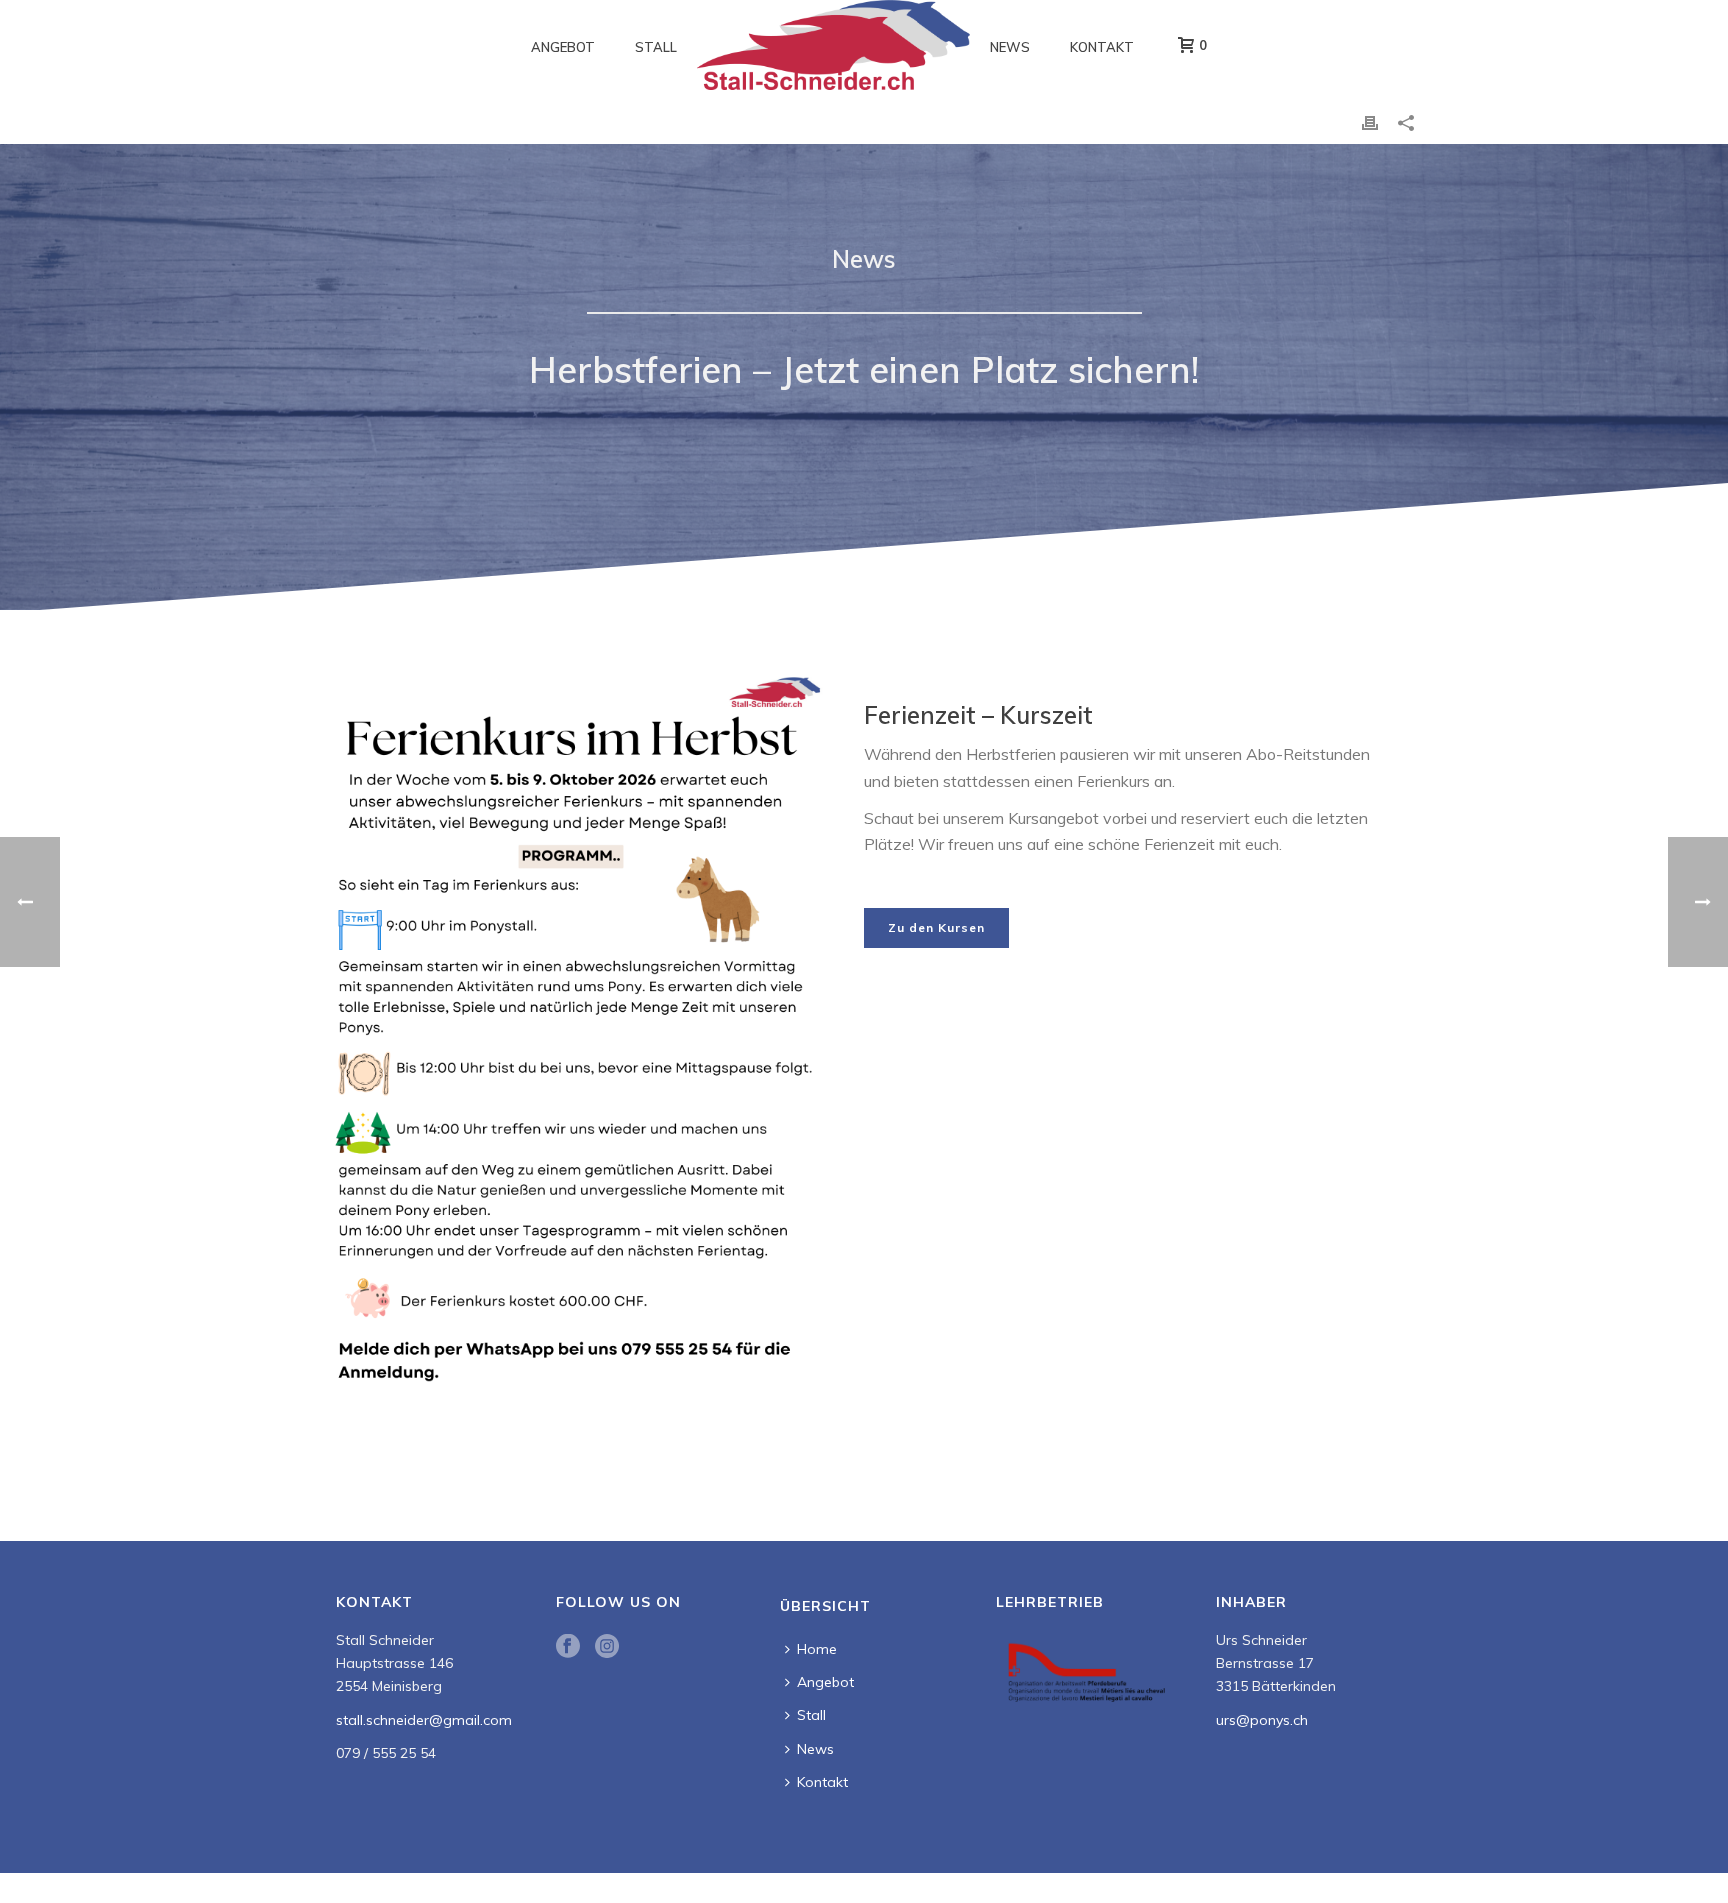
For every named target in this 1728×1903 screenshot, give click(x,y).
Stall (656, 47)
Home (817, 1649)
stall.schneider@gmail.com (424, 1720)
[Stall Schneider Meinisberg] (833, 45)
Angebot (563, 47)
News (1010, 47)
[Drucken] (1370, 122)
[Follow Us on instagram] (607, 1647)
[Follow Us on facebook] (568, 1647)
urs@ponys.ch (1262, 1720)
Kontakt (1102, 47)
